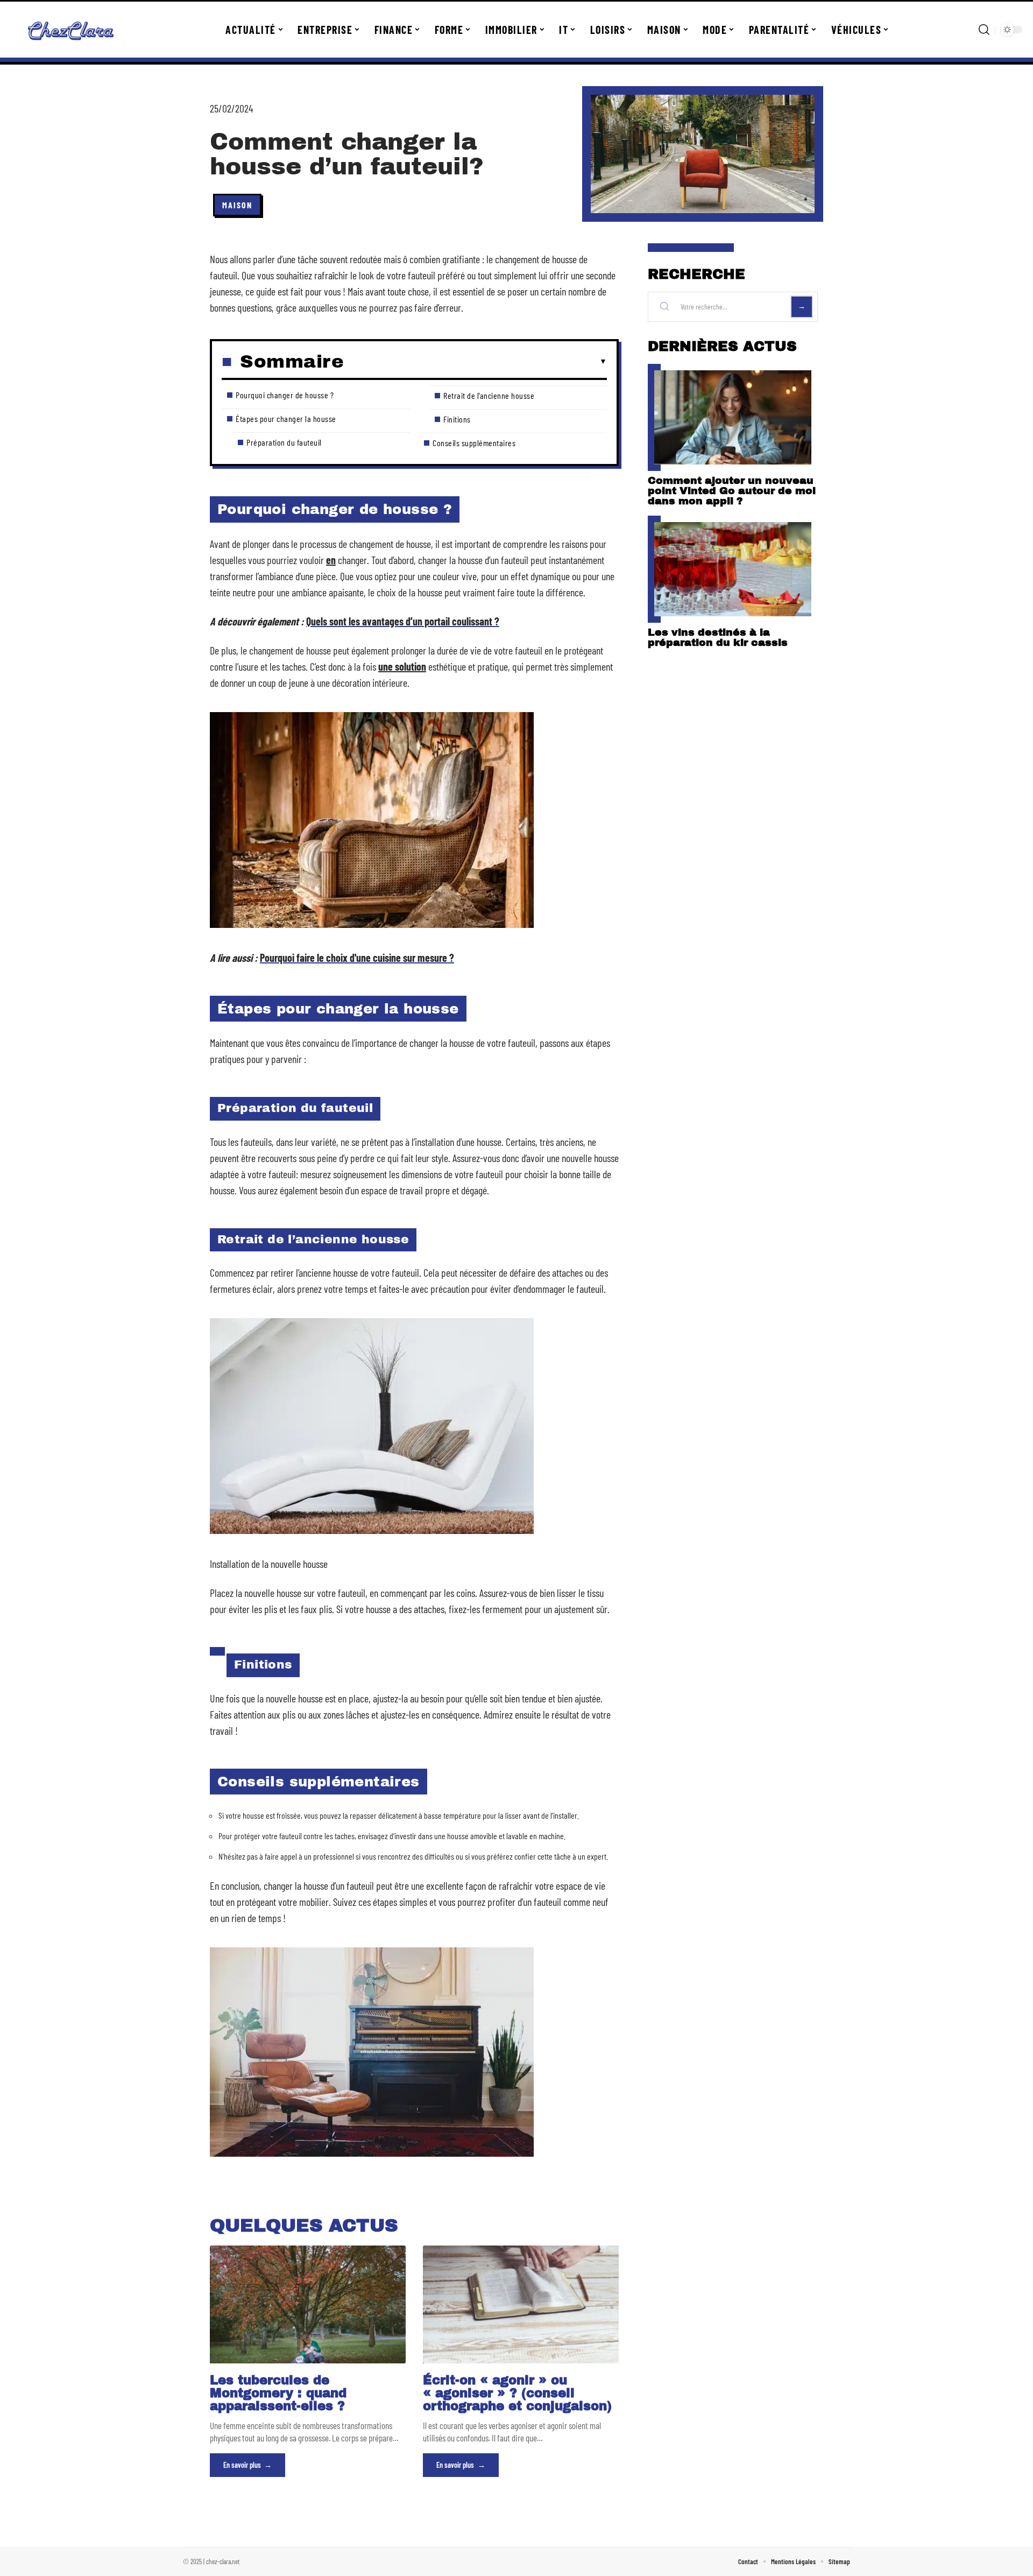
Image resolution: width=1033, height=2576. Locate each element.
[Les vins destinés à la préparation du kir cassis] (733, 569)
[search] (984, 30)
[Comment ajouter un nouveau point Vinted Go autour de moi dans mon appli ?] (733, 417)
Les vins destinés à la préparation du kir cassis (718, 637)
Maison (237, 205)
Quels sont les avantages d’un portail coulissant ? (403, 621)
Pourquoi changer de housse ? (285, 395)
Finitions (457, 419)
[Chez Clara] (71, 30)
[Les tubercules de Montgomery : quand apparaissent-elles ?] (308, 2304)
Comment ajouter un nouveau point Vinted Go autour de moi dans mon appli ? (732, 491)
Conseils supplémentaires (474, 443)
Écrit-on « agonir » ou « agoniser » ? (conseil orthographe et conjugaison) (517, 2393)
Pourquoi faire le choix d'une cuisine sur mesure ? (357, 958)
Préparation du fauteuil (284, 442)
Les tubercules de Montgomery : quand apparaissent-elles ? (278, 2393)
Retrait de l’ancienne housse (489, 395)
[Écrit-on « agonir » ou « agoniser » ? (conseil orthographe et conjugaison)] (521, 2304)
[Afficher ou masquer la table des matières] (475, 362)
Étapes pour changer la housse (286, 418)
